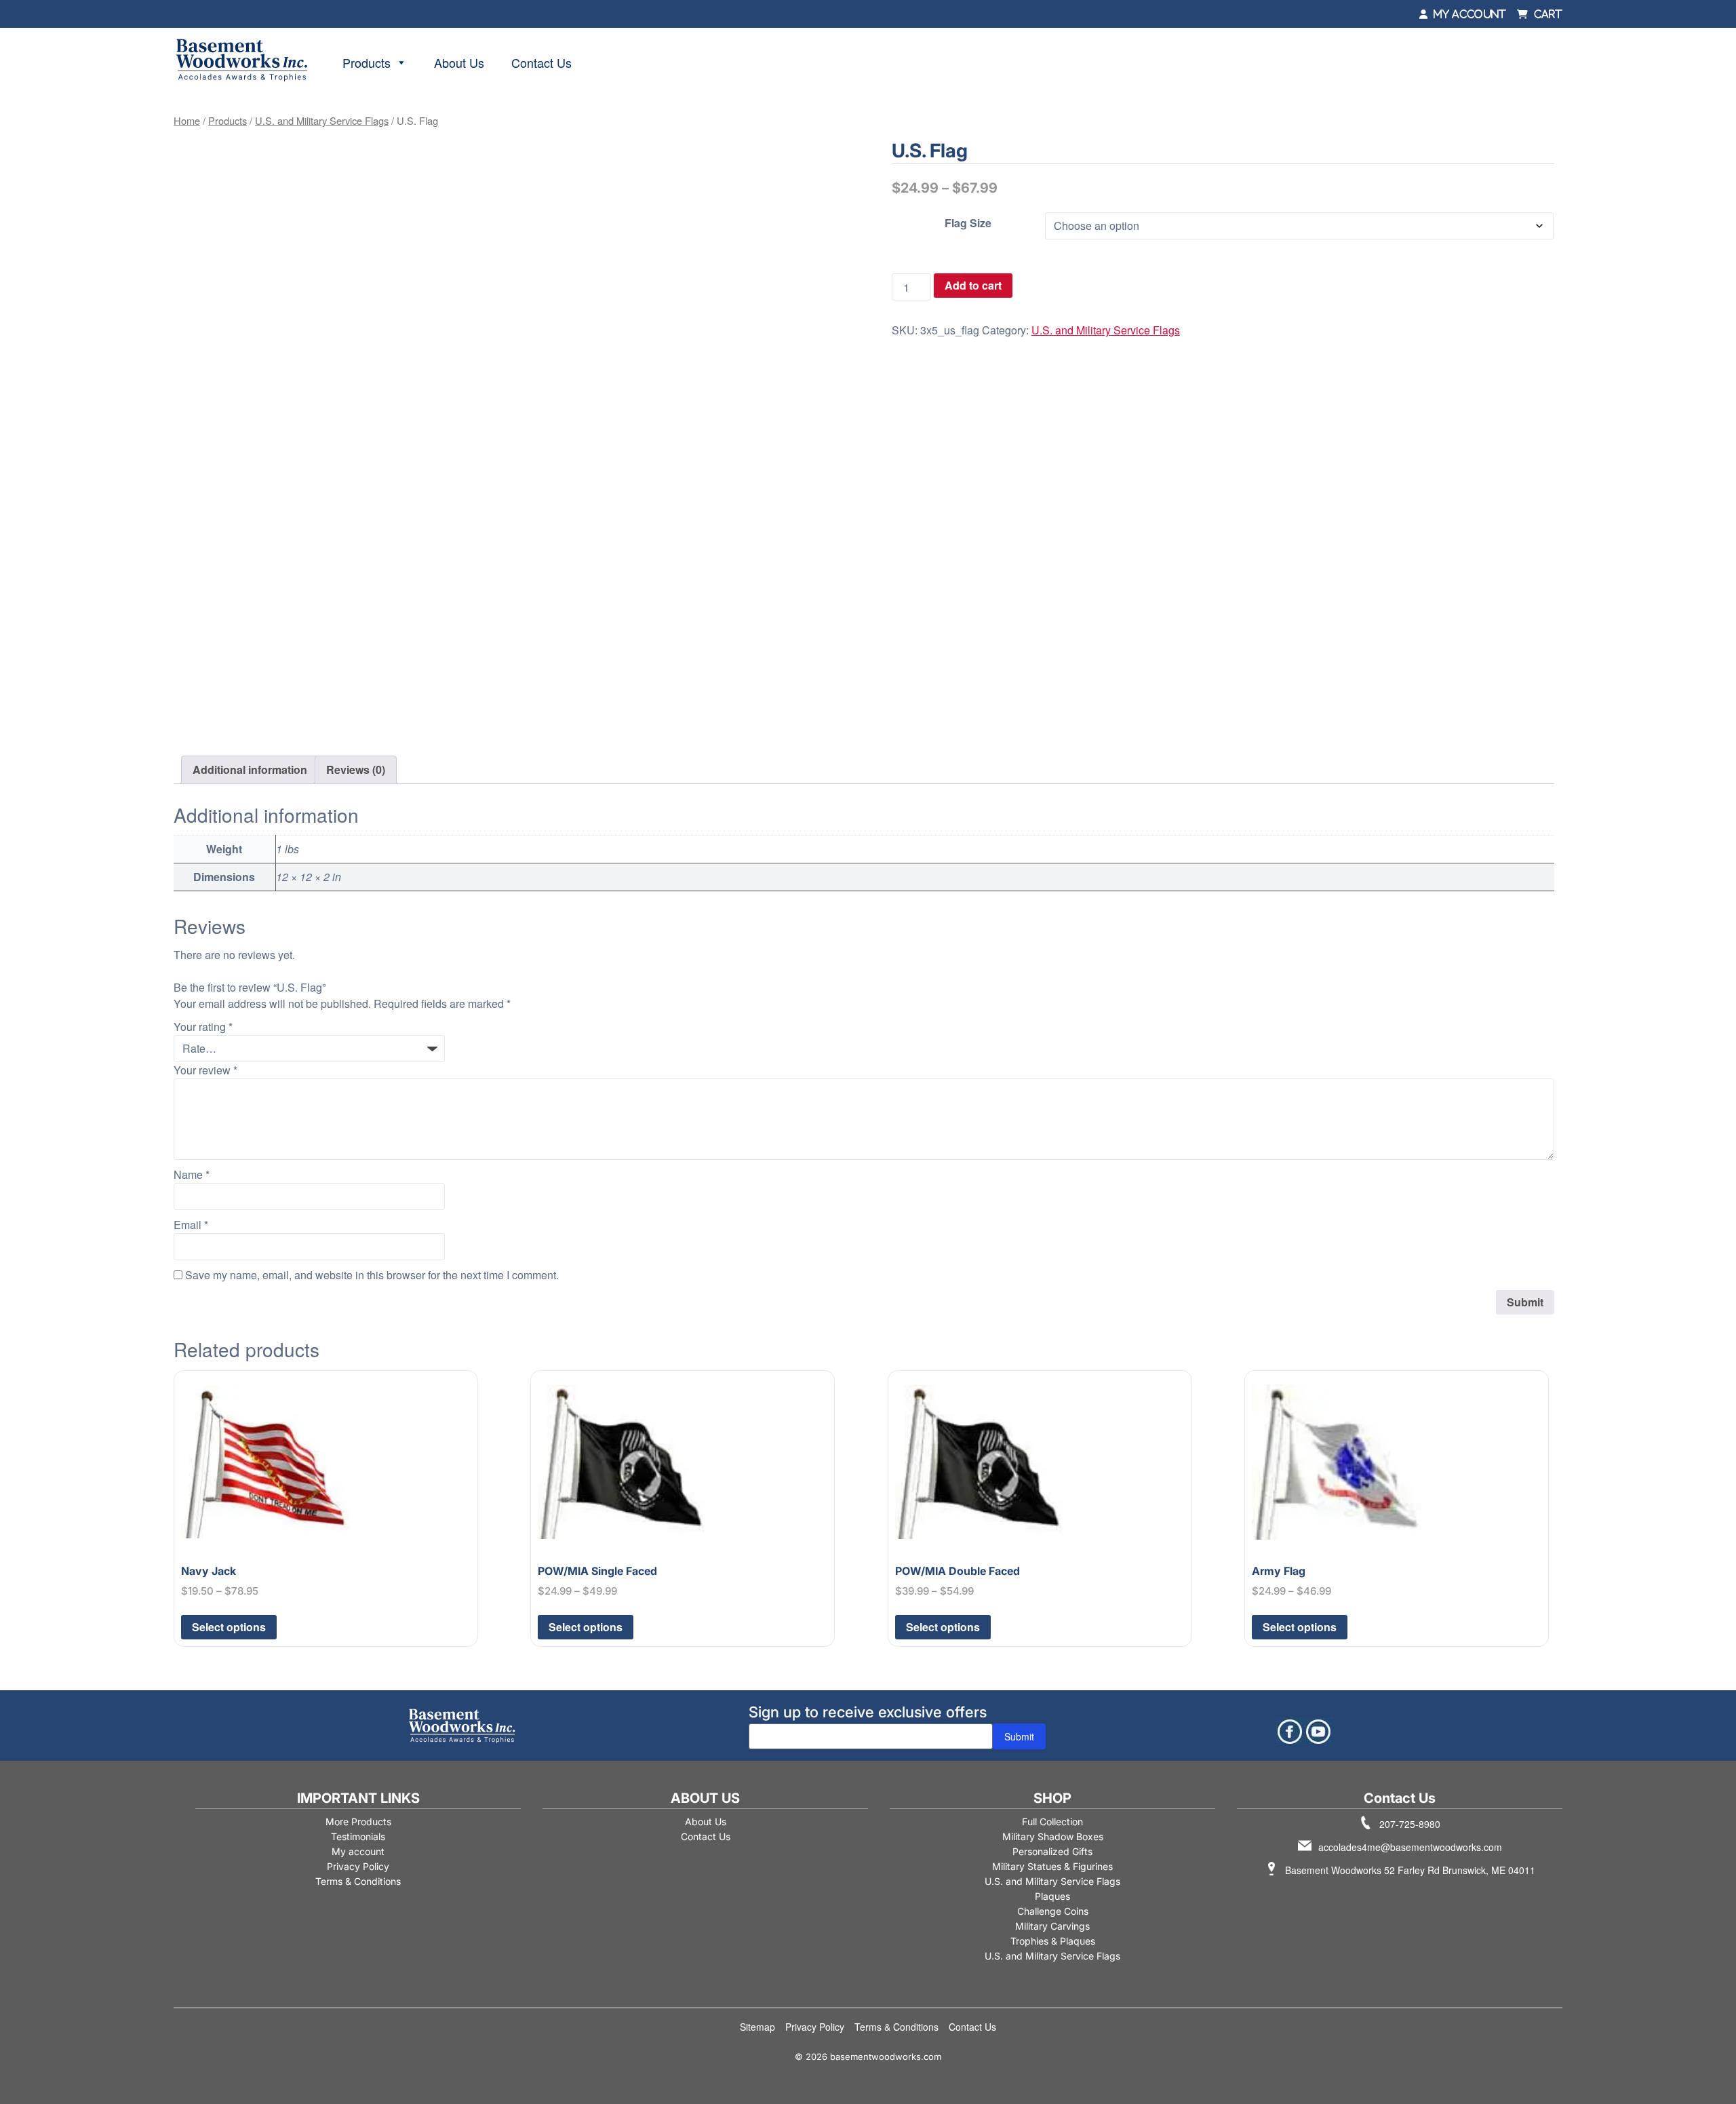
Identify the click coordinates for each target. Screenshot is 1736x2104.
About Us (459, 62)
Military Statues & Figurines (1052, 1866)
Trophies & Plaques (1053, 1941)
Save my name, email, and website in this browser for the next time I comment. (372, 1275)
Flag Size (968, 223)
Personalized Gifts (1052, 1851)
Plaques (1052, 1896)
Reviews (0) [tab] (356, 769)
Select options (229, 1627)
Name (192, 1174)
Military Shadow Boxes (1053, 1836)
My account (358, 1851)
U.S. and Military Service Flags (322, 120)
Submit (1019, 1736)
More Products (358, 1821)
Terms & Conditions (358, 1881)
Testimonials (358, 1836)
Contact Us (541, 62)
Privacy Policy (358, 1866)
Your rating (203, 1027)
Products (367, 62)
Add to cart (973, 285)
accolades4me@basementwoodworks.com (1410, 1847)
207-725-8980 (1410, 1824)
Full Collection (1052, 1821)
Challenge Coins (1053, 1911)
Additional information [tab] (250, 769)
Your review (205, 1070)
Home (187, 120)
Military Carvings (1052, 1926)
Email (191, 1225)
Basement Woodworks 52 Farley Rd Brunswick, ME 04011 (1410, 1870)
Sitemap (757, 2027)
